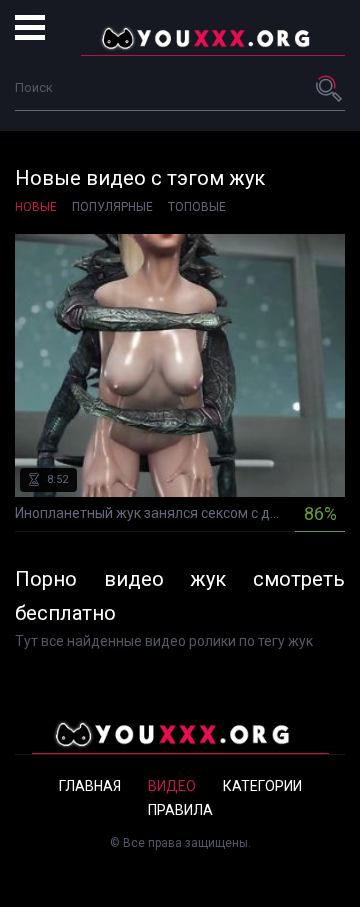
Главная (90, 786)
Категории (262, 786)
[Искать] (330, 88)
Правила (180, 810)
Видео (172, 786)
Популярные (112, 207)
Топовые (197, 207)
